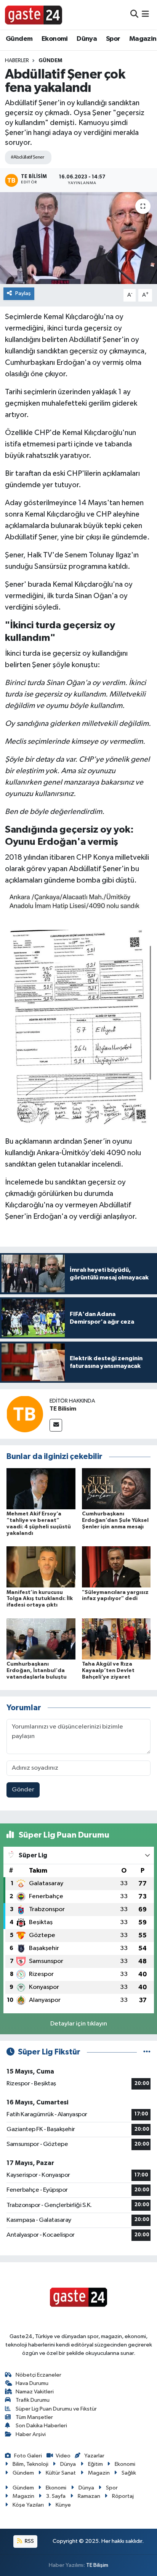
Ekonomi (55, 39)
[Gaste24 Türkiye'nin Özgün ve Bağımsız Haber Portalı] (34, 14)
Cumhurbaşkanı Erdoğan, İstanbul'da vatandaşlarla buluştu (37, 1671)
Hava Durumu (32, 2383)
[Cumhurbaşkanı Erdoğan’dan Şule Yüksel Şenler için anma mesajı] (116, 1489)
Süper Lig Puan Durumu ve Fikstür (56, 2409)
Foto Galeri (28, 2456)
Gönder (23, 1790)
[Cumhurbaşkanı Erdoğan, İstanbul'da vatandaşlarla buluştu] (41, 1639)
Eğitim (95, 2464)
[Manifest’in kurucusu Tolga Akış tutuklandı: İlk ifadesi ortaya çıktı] (41, 1567)
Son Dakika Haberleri (41, 2426)
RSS (29, 2541)
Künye (63, 2505)
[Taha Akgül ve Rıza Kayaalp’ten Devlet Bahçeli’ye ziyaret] (116, 1639)
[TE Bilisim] (25, 1414)
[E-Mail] (56, 1425)
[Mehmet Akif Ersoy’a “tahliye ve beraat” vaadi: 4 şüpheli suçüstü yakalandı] (41, 1489)
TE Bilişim (97, 2565)
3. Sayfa (56, 2496)
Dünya (87, 39)
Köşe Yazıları (28, 2505)
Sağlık (129, 2473)
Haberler (17, 61)
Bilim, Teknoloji (30, 2464)
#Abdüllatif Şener (27, 157)
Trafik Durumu (33, 2400)
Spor (113, 39)
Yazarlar (94, 2456)
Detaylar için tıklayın (79, 2024)
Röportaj (123, 2496)
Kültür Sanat (61, 2473)
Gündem (19, 39)
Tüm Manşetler (34, 2417)
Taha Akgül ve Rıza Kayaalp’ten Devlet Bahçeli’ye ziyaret (108, 1671)
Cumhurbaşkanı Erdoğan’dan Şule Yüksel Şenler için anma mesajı (115, 1520)
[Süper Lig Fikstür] (147, 2052)
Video (63, 2456)
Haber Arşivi (31, 2434)
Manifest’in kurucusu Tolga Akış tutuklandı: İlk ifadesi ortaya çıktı (40, 1599)
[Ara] (134, 15)
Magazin (143, 39)
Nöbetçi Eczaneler (38, 2375)
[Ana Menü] (145, 15)
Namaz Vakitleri (35, 2392)
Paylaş (23, 293)
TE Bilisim (63, 1409)
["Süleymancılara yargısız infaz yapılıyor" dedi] (116, 1567)
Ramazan (89, 2496)
